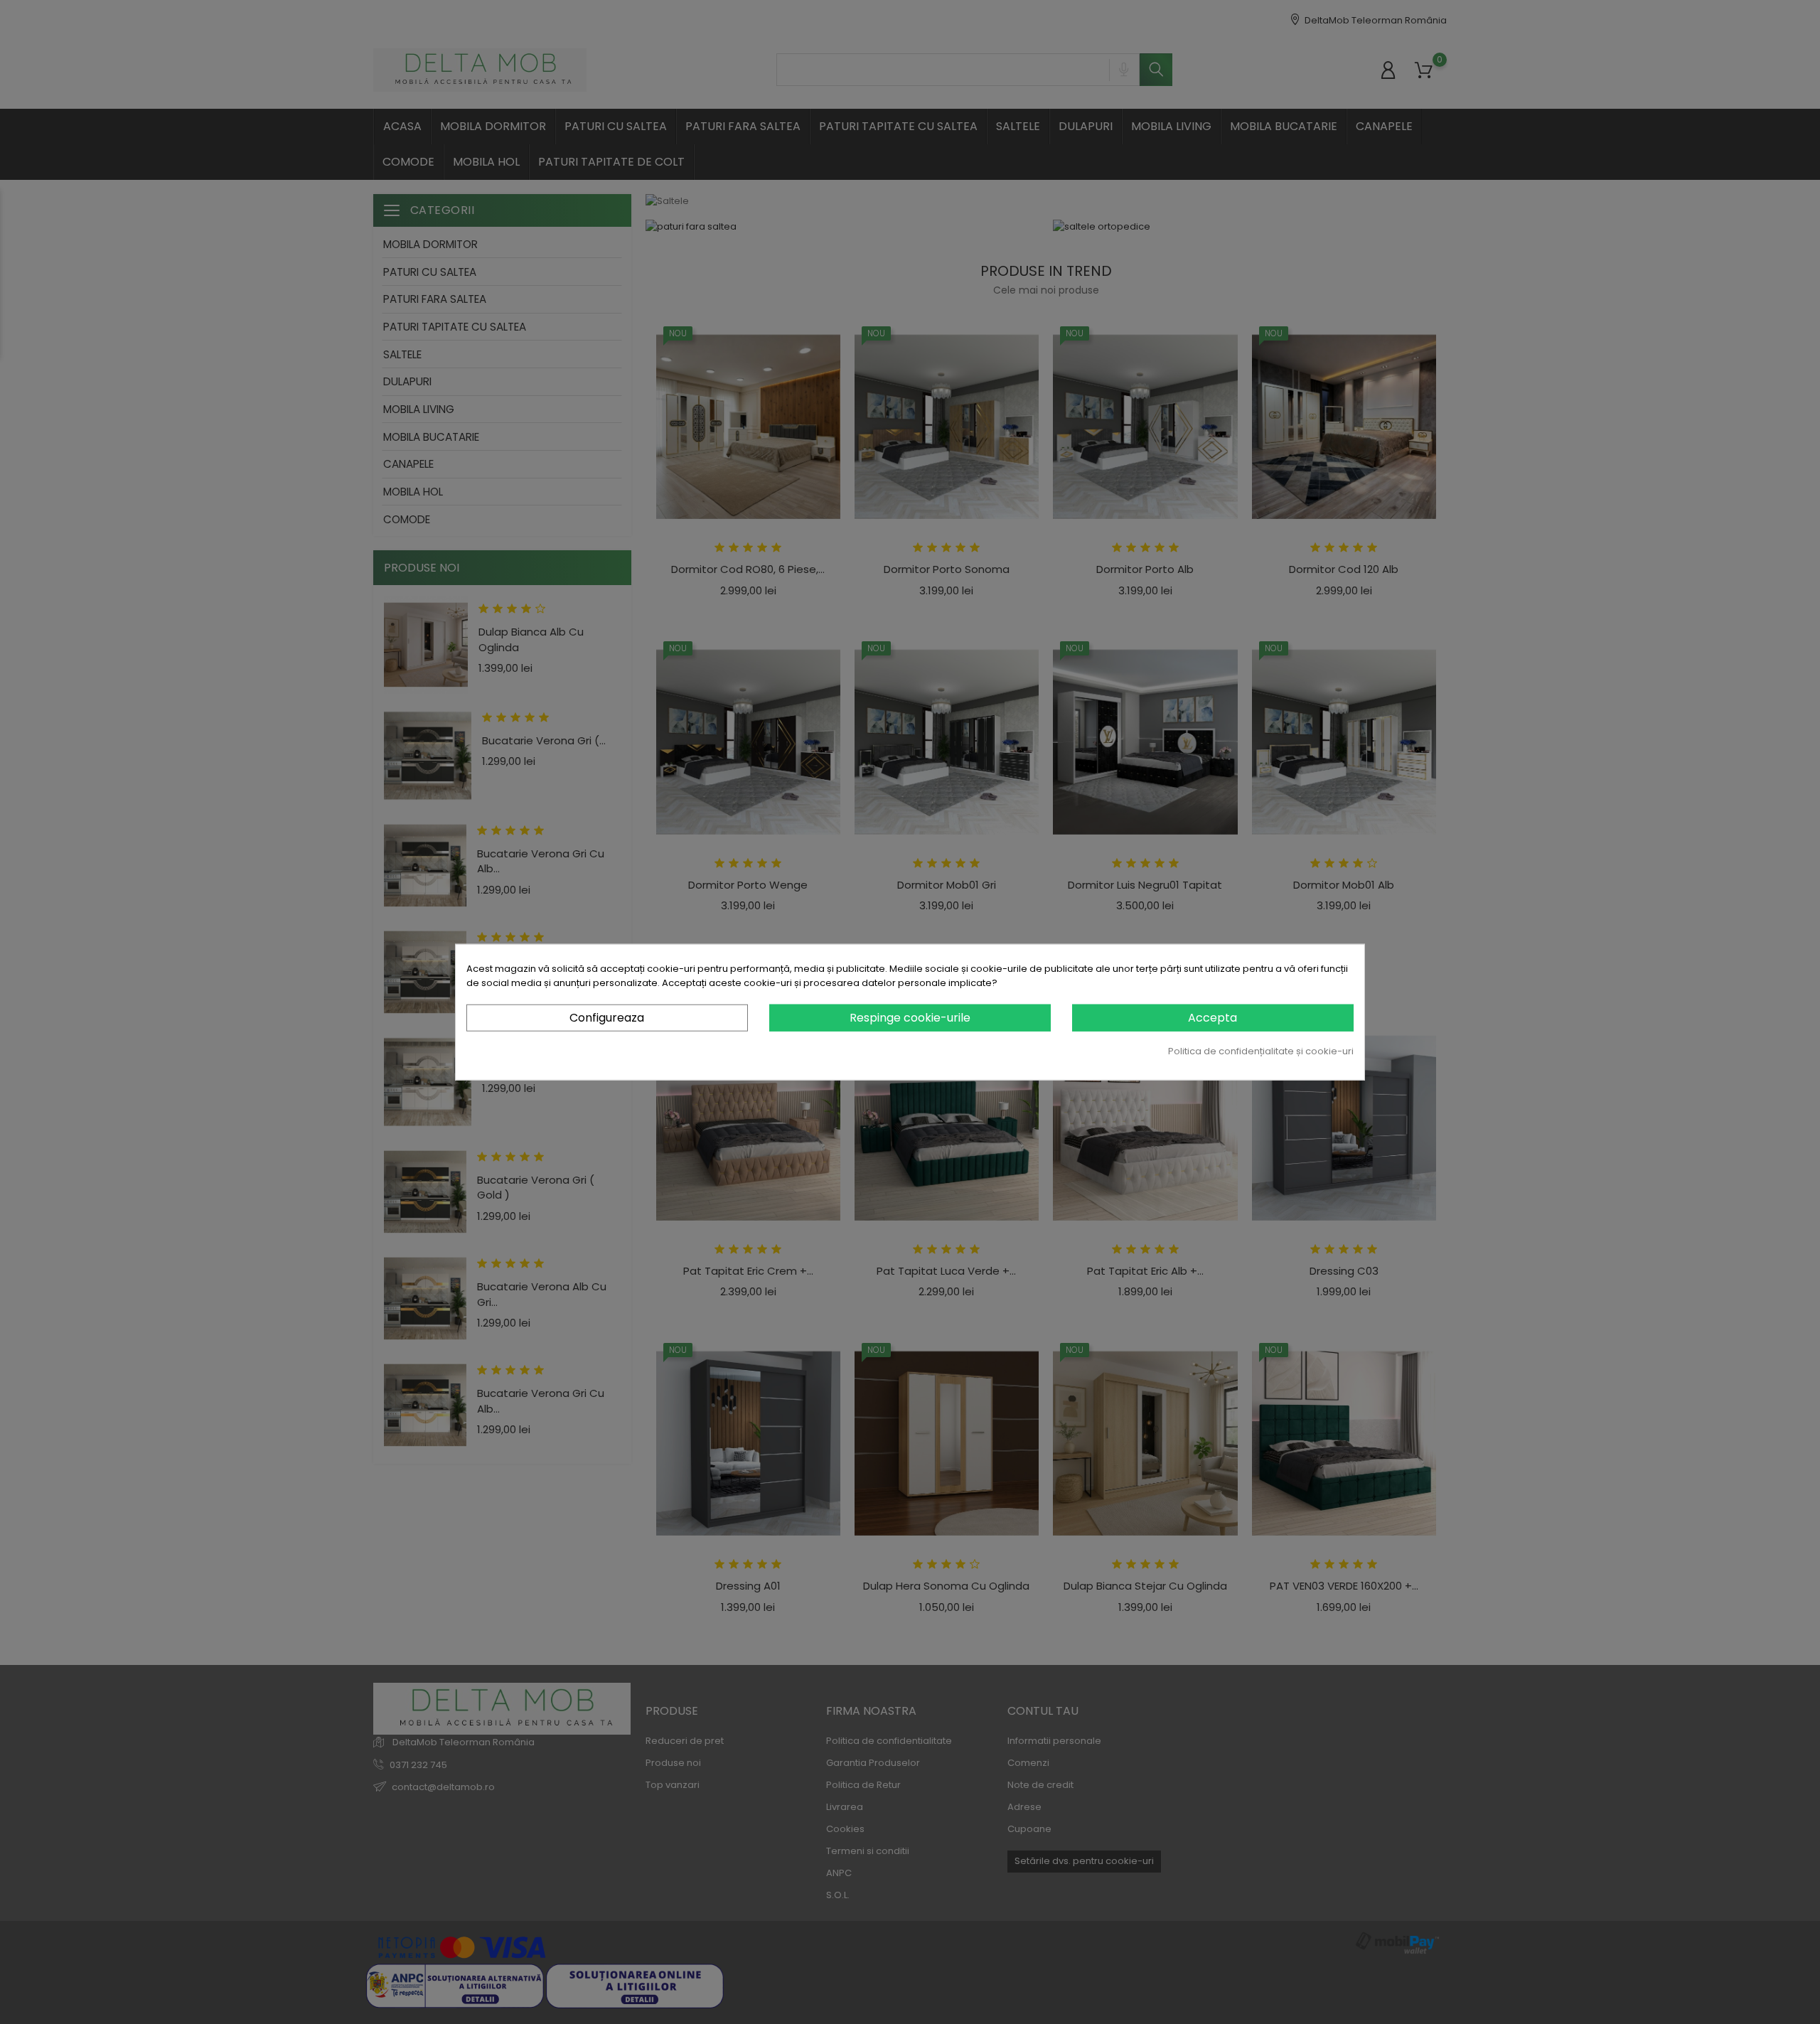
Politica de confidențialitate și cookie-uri (1261, 1051)
